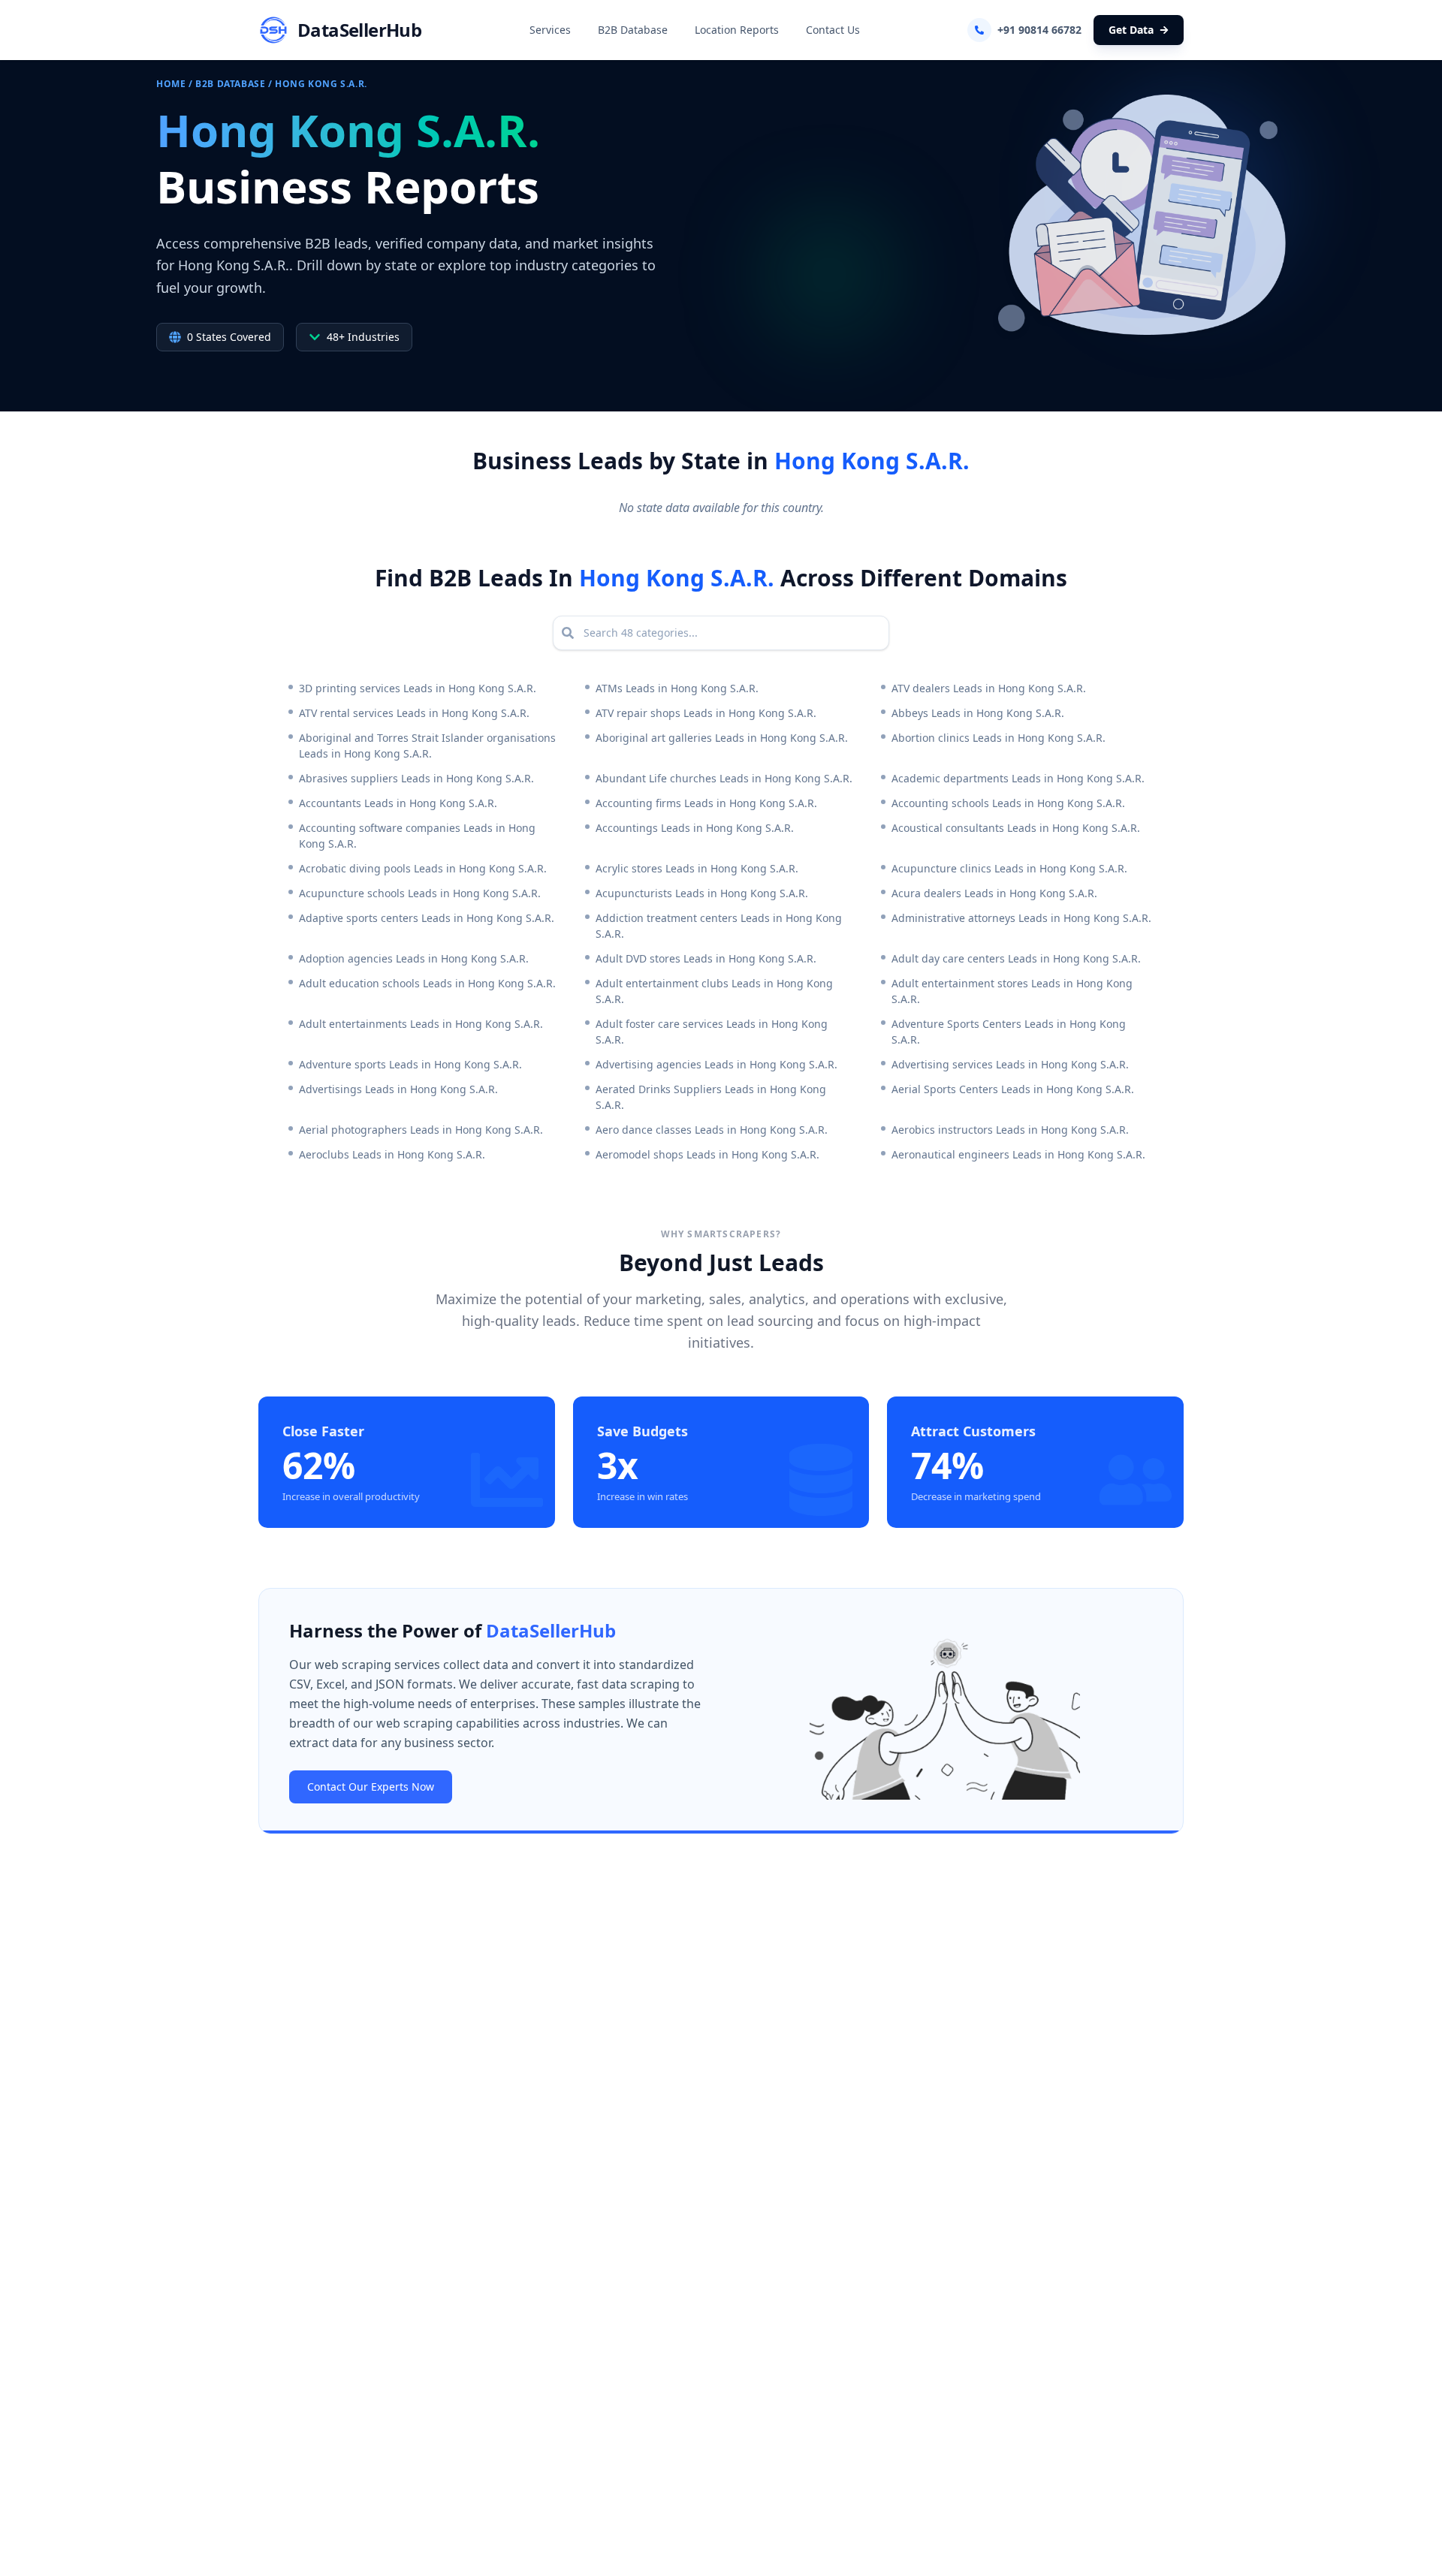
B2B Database (633, 30)
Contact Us (833, 30)
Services (550, 30)
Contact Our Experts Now (371, 1787)
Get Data (1131, 30)
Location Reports (737, 30)
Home (171, 84)
